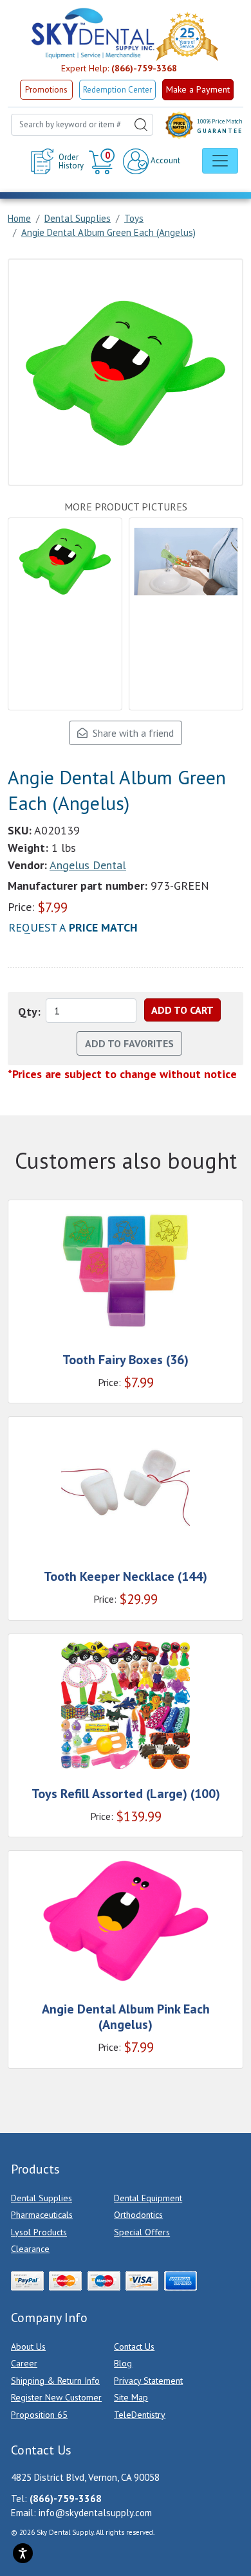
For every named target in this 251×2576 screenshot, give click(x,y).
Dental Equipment (148, 2198)
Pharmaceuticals (42, 2215)
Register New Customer (56, 2397)
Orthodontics (138, 2215)
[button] (103, 161)
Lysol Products (39, 2232)
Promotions (46, 90)
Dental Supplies (42, 2198)
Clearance (30, 2249)
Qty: (29, 1012)
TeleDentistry (140, 2415)
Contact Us (134, 2346)
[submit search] (141, 125)
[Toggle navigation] (220, 161)
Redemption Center (117, 90)
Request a (73, 927)
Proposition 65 (39, 2415)
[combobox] (82, 125)
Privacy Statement (148, 2381)
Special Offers (142, 2232)
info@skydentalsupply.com (95, 2513)
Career (24, 2363)
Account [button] (164, 160)
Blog (123, 2363)
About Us (28, 2346)
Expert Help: (119, 68)
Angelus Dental (88, 865)
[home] (92, 33)
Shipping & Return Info (55, 2381)
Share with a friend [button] (131, 733)
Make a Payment (198, 89)
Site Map (131, 2397)
